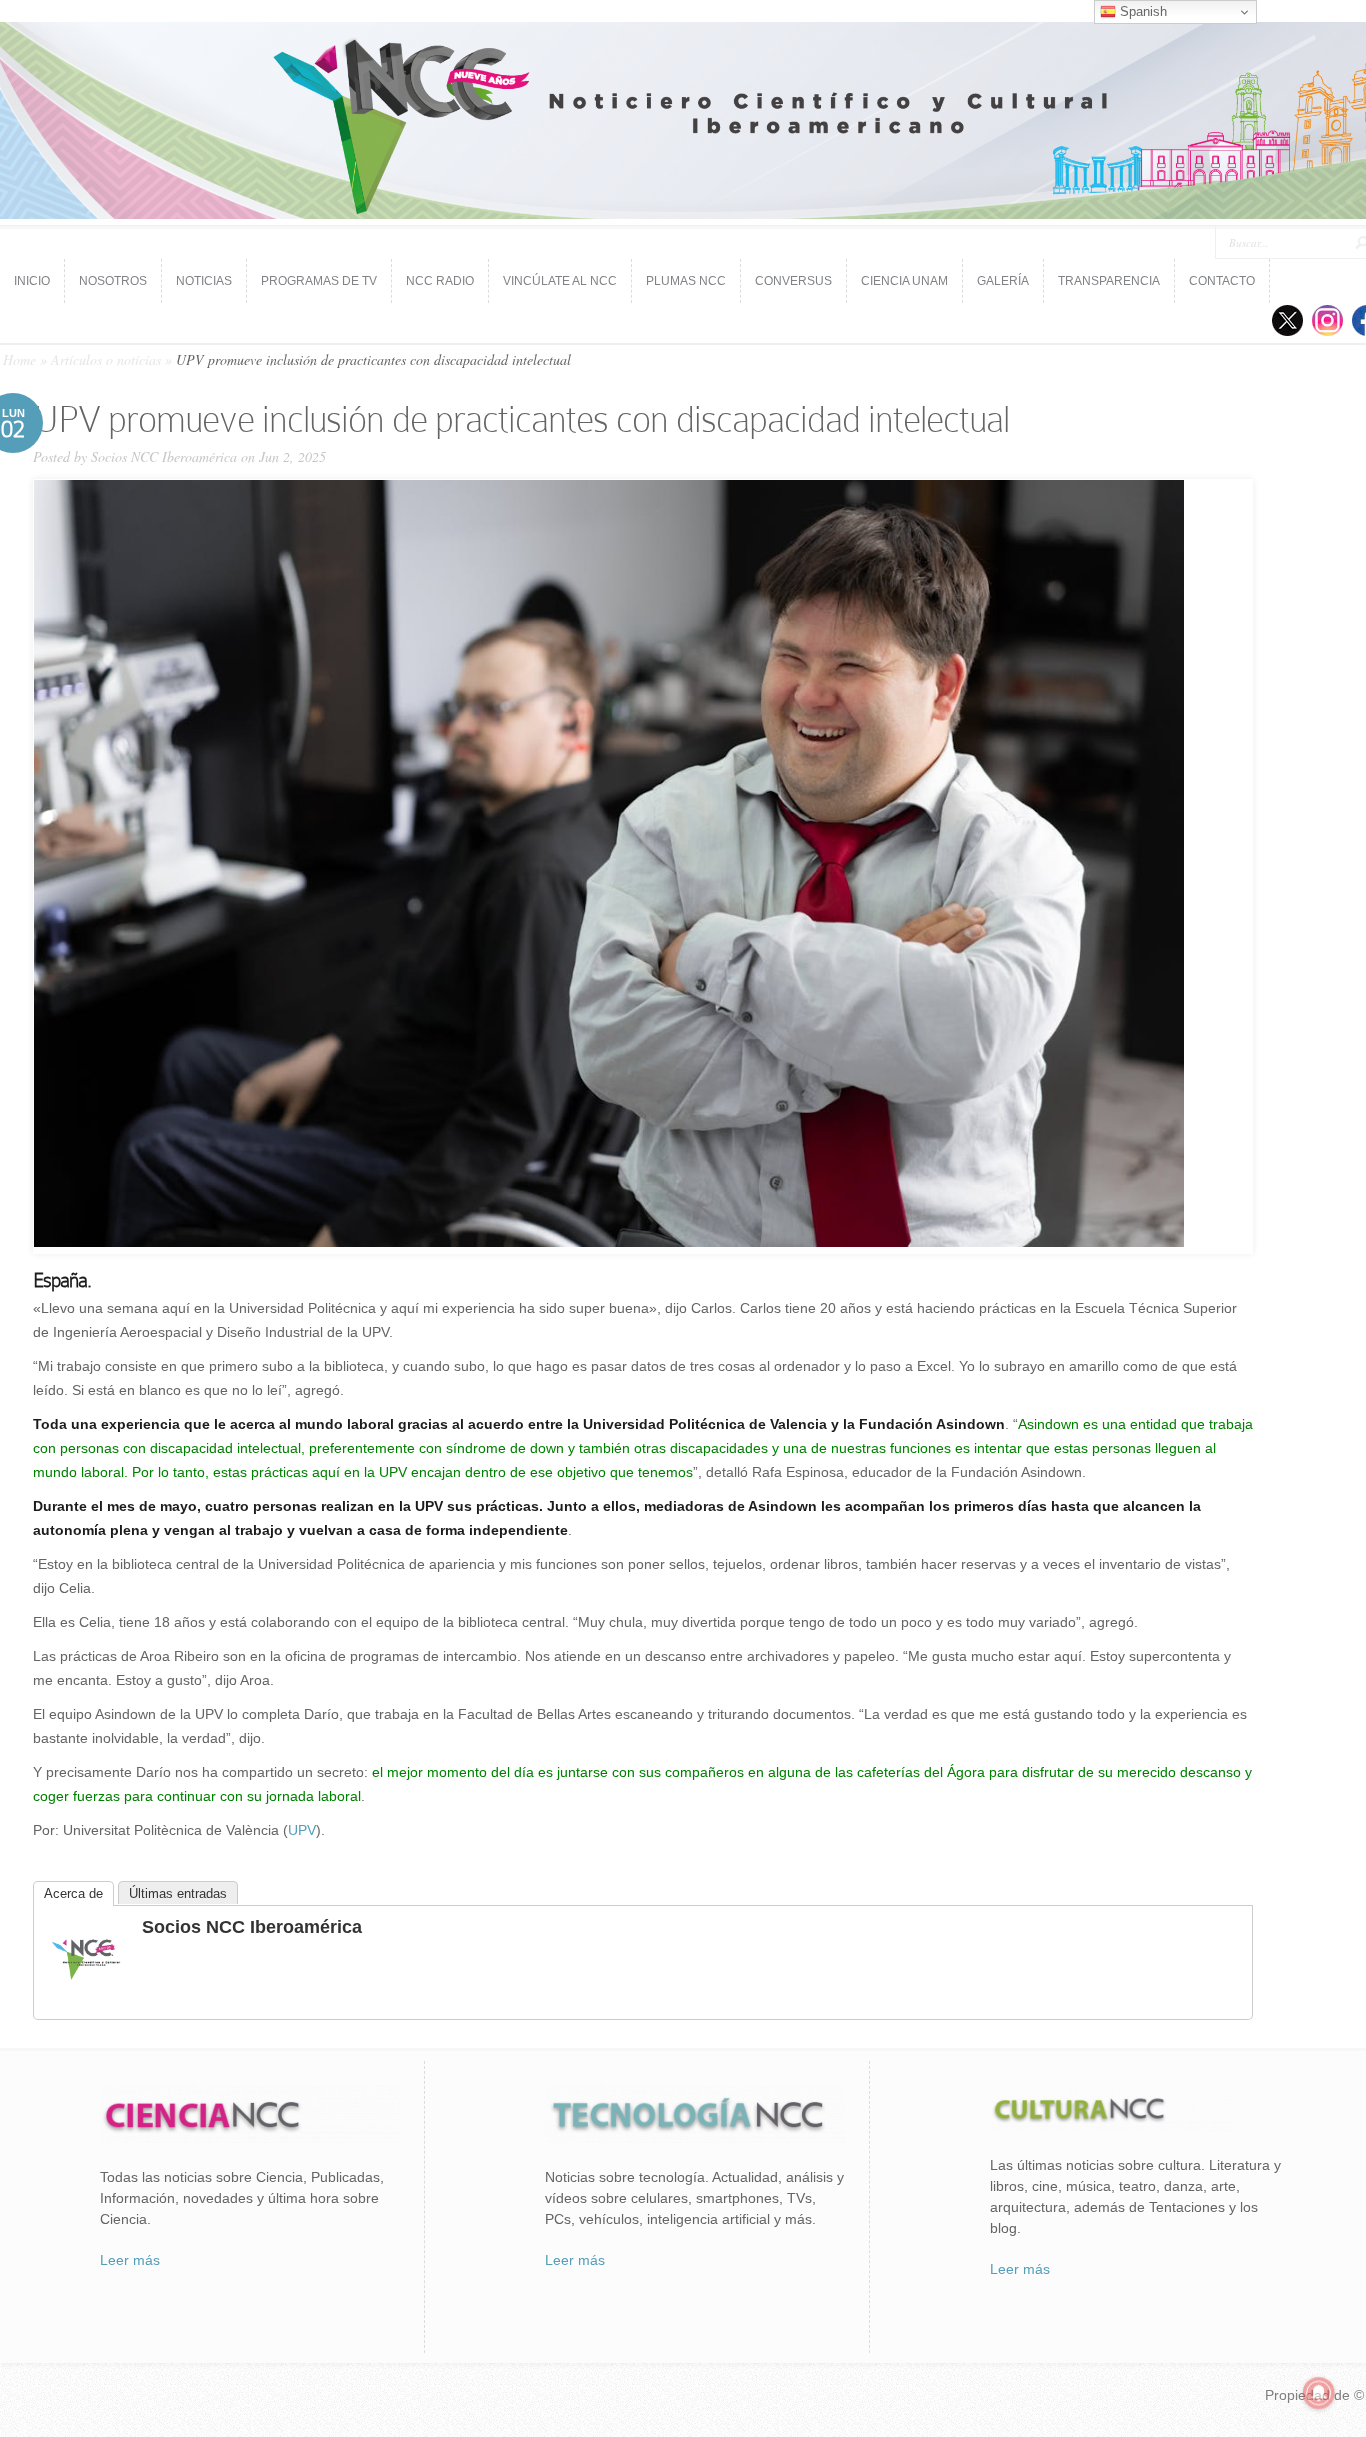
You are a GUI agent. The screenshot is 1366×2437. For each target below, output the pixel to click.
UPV (302, 1830)
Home (19, 359)
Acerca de (73, 1893)
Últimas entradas (178, 1893)
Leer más (130, 2260)
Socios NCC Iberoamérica (164, 456)
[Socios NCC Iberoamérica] (86, 1993)
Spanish (1141, 11)
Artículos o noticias (106, 359)
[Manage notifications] (1319, 2393)
